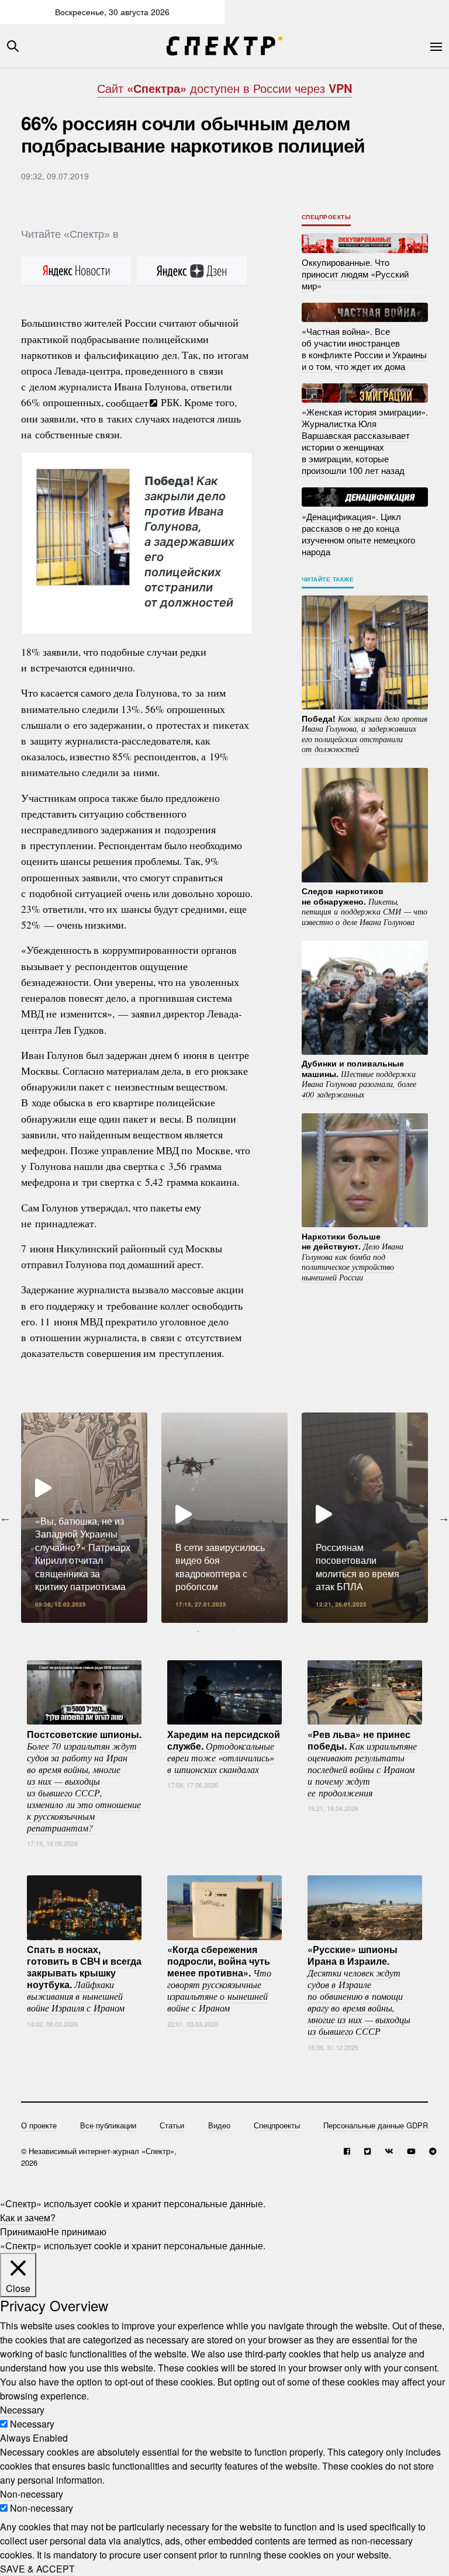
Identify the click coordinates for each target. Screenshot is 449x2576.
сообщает (127, 402)
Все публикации (108, 2125)
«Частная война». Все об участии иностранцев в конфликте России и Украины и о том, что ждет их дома (364, 349)
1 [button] (198, 1632)
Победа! (189, 542)
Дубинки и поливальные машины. (359, 1078)
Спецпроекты (327, 217)
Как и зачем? (28, 2217)
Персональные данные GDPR (376, 2125)
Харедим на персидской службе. (224, 1751)
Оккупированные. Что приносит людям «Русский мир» (355, 274)
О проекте (39, 2125)
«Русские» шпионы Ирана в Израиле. (359, 1990)
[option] (84, 1518)
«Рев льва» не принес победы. (362, 1763)
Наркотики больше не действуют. (353, 1256)
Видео (219, 2125)
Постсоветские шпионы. (84, 1780)
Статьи (172, 2125)
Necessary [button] (22, 2410)
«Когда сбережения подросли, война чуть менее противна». (219, 1978)
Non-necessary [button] (32, 2494)
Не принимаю (77, 2232)
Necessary (32, 2424)
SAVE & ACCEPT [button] (37, 2569)
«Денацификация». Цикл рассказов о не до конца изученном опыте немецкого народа (358, 533)
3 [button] (233, 1632)
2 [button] (216, 1632)
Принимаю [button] (23, 2232)
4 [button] (251, 1632)
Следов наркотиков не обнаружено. (365, 906)
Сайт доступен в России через (224, 88)
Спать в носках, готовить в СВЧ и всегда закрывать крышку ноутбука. (84, 1978)
